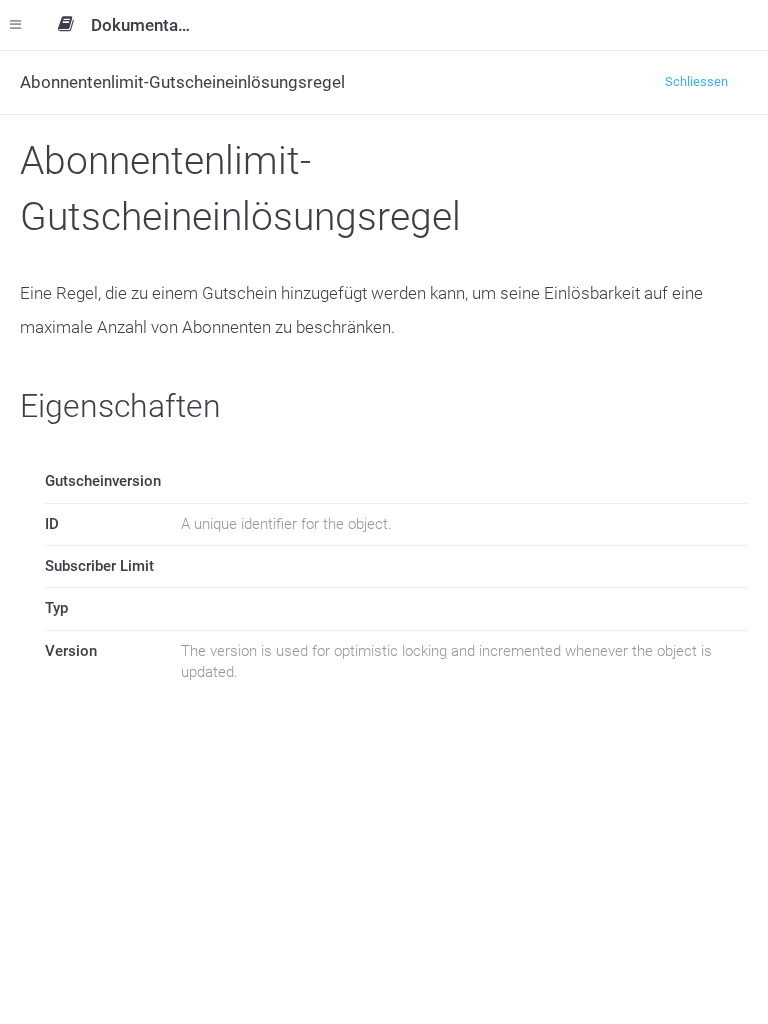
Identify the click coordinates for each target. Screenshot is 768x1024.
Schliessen (696, 81)
